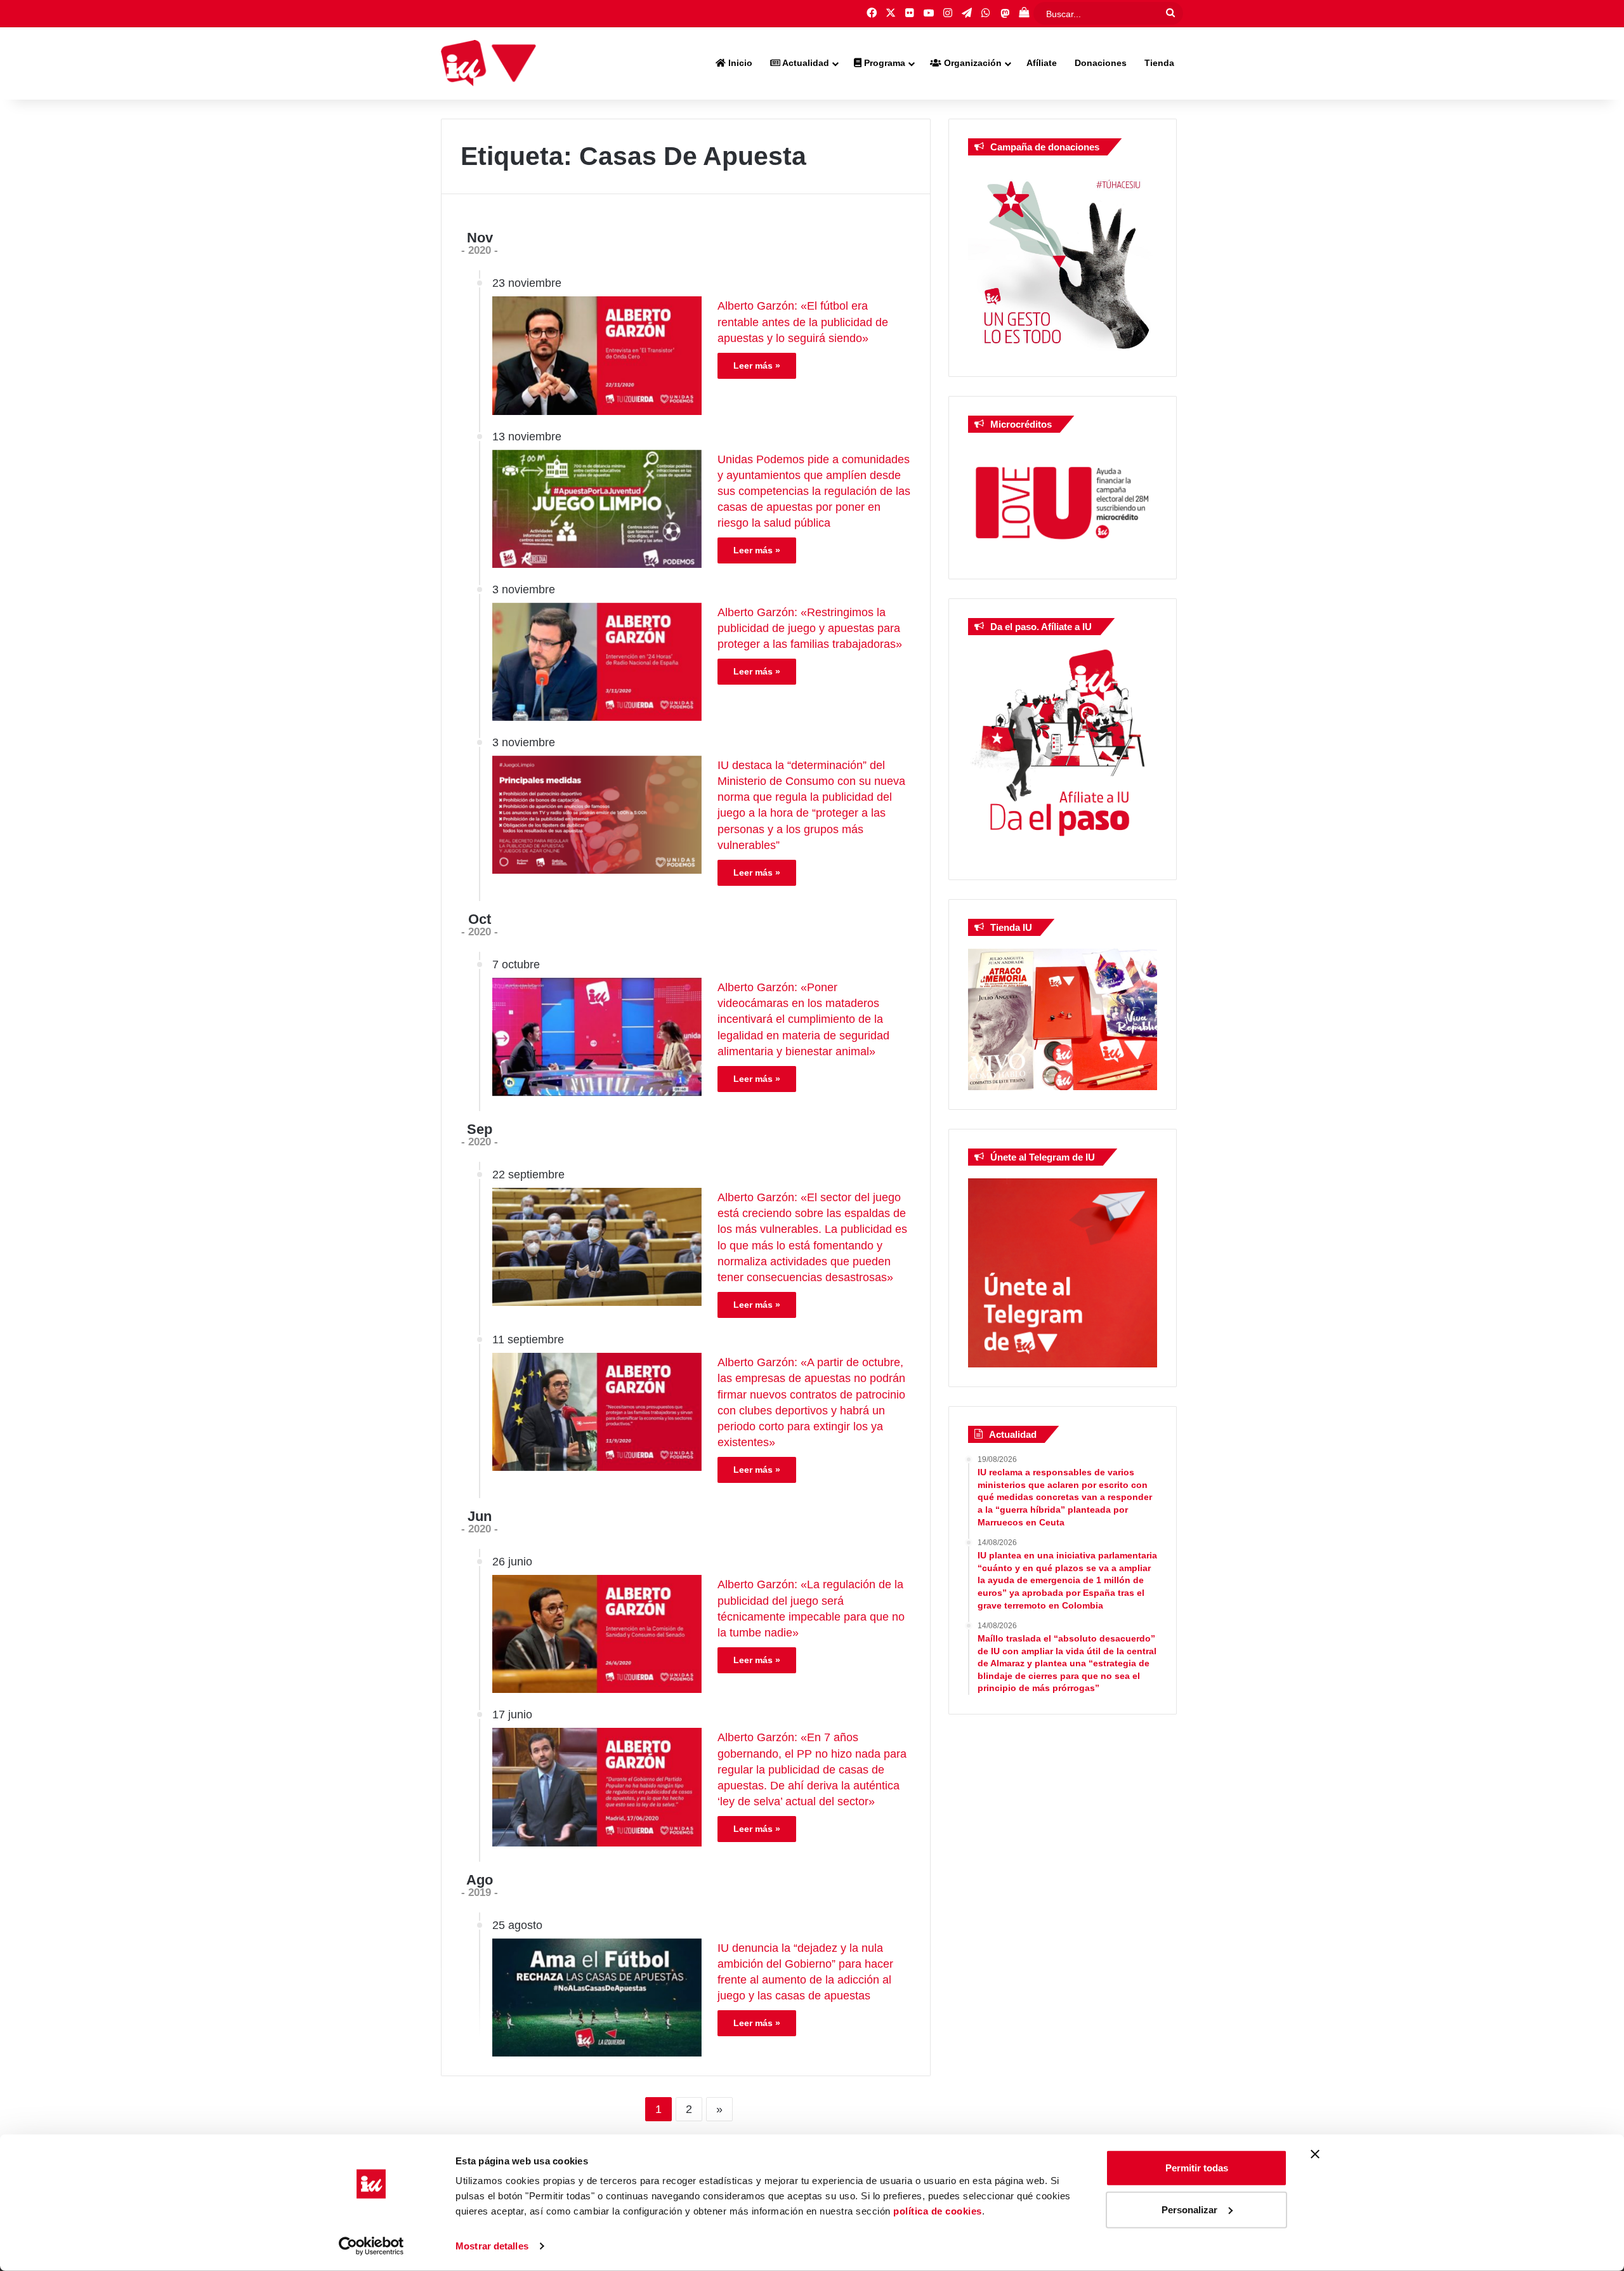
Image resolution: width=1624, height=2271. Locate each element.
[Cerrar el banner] (1315, 2154)
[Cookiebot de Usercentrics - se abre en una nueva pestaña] (371, 2246)
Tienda (1159, 63)
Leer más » (757, 365)
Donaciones (1101, 63)
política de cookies (938, 2211)
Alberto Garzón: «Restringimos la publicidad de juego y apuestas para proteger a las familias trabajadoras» (810, 628)
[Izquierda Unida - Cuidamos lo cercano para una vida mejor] (488, 63)
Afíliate (1042, 63)
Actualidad (805, 63)
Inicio (739, 63)
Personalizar (1189, 2209)
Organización (972, 63)
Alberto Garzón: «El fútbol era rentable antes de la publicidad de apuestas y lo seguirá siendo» (803, 322)
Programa (883, 63)
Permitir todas (1197, 2168)
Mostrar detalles (492, 2246)
